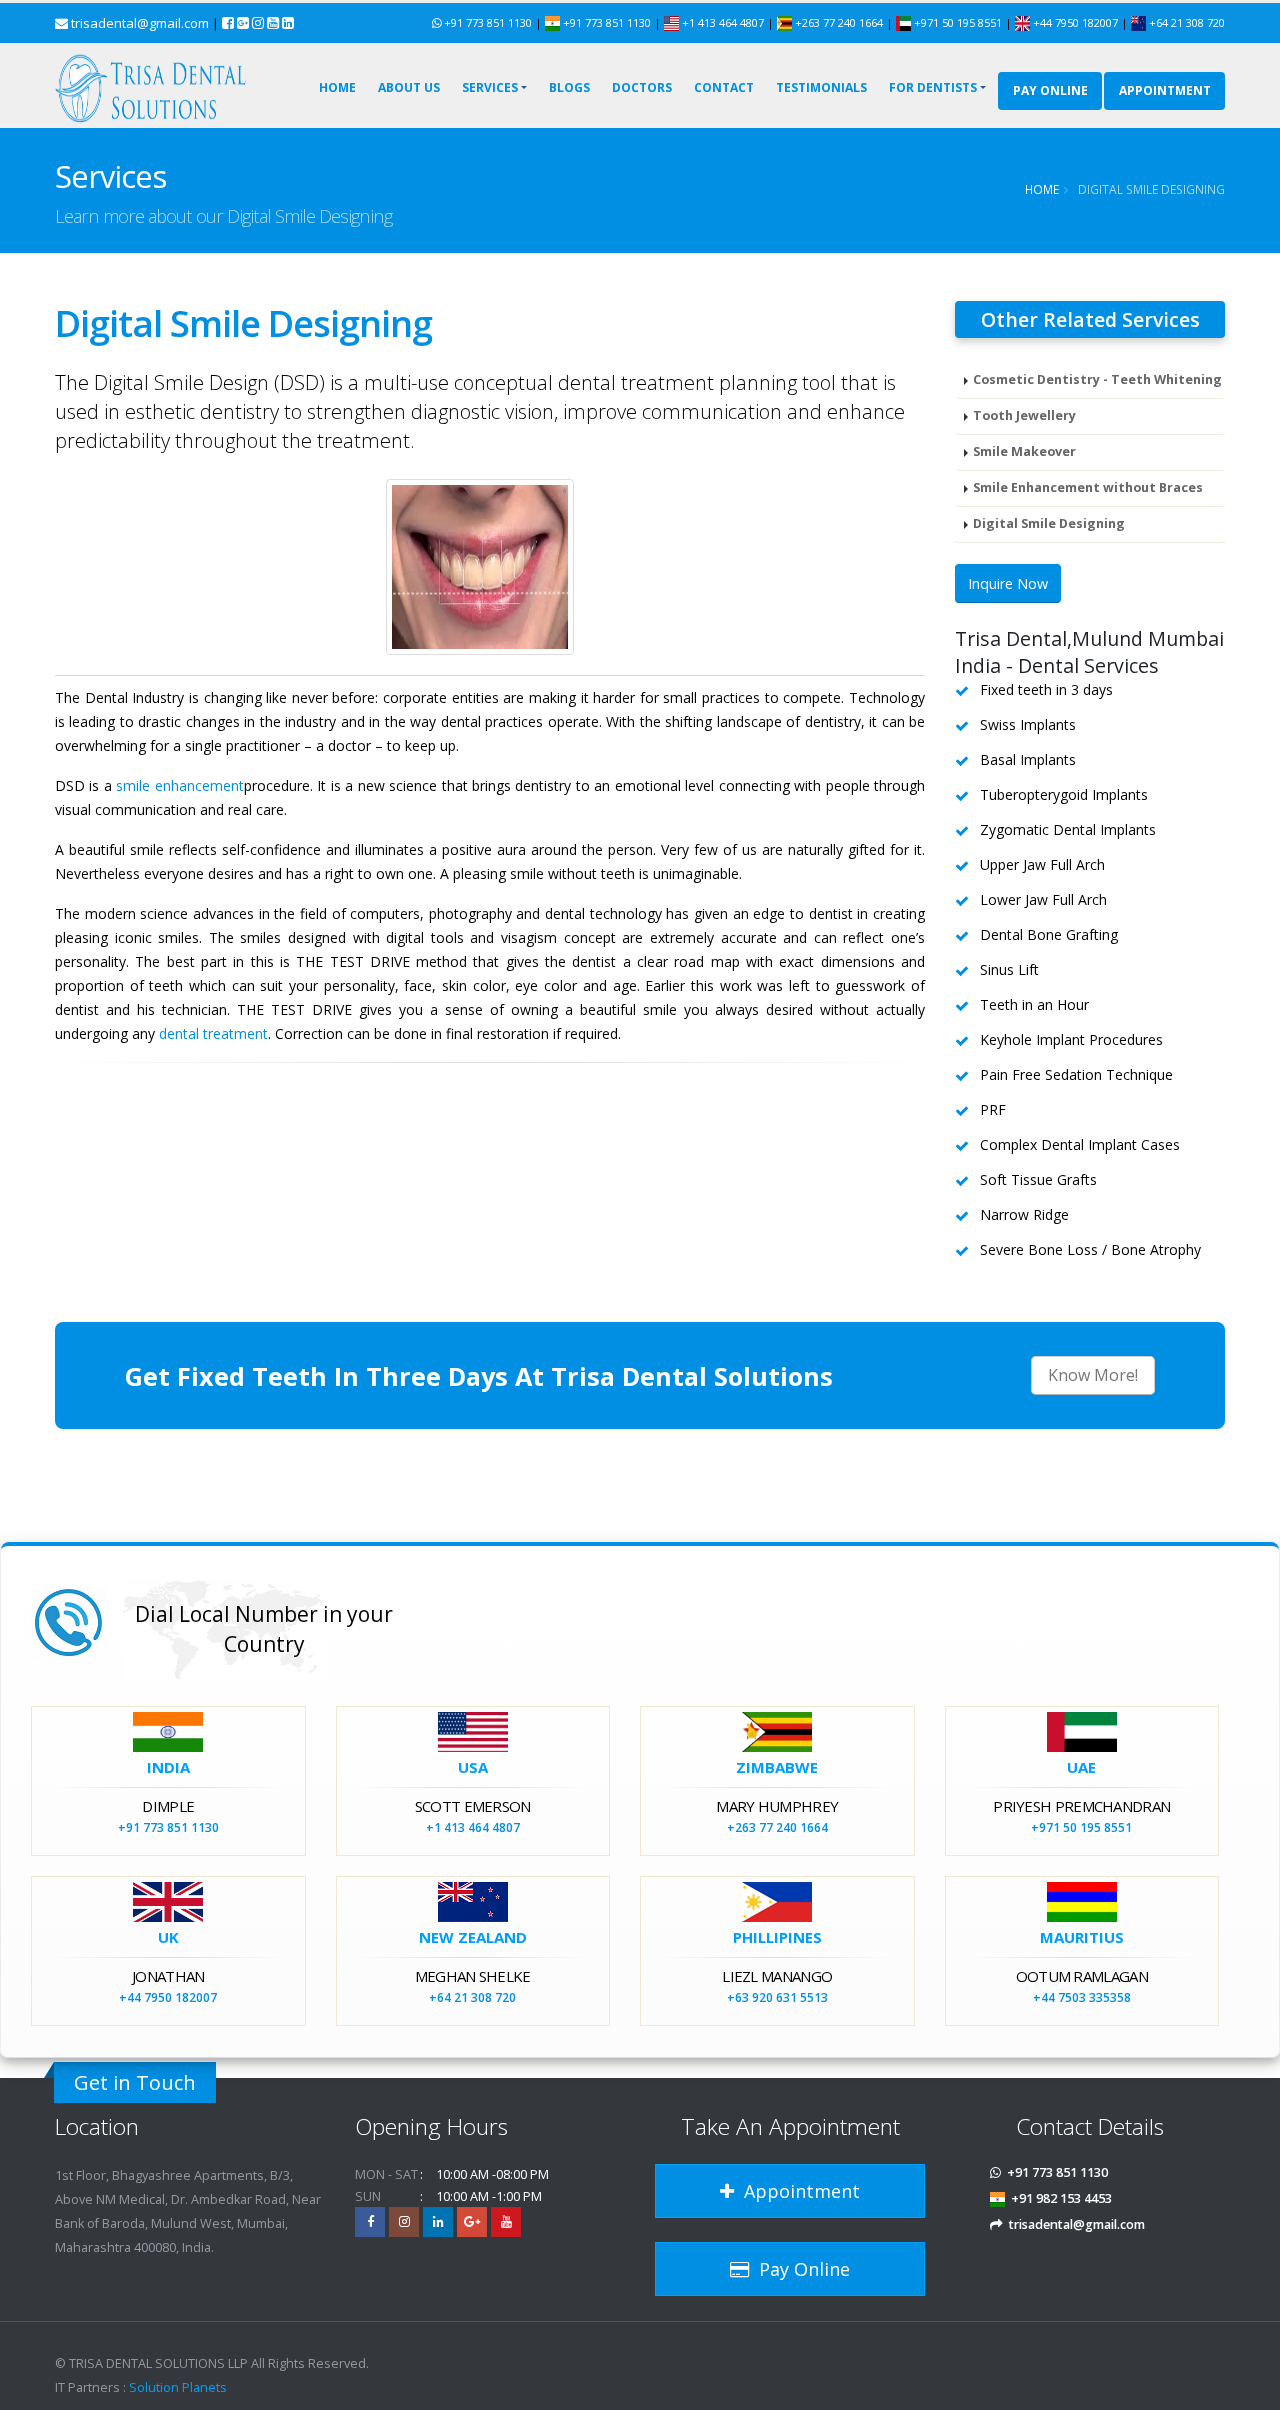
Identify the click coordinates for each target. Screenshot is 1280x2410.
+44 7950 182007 (1075, 22)
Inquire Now (1008, 583)
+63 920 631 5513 (777, 1997)
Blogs (569, 87)
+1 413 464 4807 (721, 22)
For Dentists (933, 87)
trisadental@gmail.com (140, 23)
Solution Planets (178, 2387)
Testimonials (821, 87)
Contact (724, 87)
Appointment (797, 2191)
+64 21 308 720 (1185, 22)
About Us (409, 87)
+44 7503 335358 (1082, 1997)
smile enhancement (179, 785)
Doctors (642, 87)
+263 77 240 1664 (839, 22)
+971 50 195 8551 (958, 22)
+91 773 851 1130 (488, 22)
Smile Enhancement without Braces (1088, 487)
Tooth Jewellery (1024, 415)
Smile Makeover (1024, 451)
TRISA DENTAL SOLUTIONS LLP (158, 2363)
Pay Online (1050, 90)
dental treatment (213, 1033)
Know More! (1093, 1375)
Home (337, 87)
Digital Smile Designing (1049, 523)
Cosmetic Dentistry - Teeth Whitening (1097, 379)
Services (490, 87)
